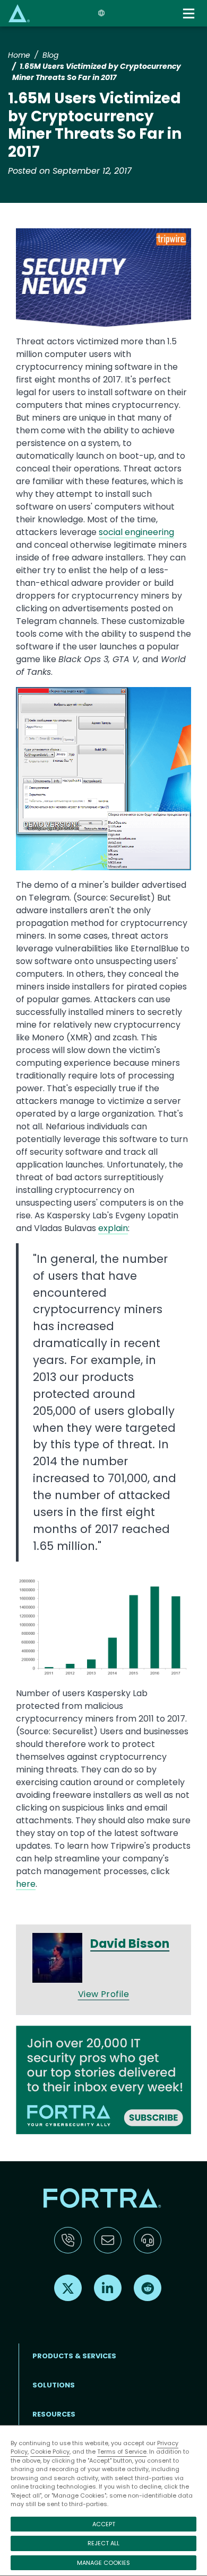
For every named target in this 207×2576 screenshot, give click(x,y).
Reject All (103, 2543)
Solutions (54, 2385)
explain (113, 1228)
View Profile (104, 1994)
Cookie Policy (50, 2452)
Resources (54, 2414)
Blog (50, 55)
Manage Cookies (103, 2563)
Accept (104, 2524)
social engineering (136, 532)
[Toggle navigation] (190, 14)
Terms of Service (122, 2452)
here (26, 1884)
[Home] (19, 13)
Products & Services (74, 2356)
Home (19, 55)
